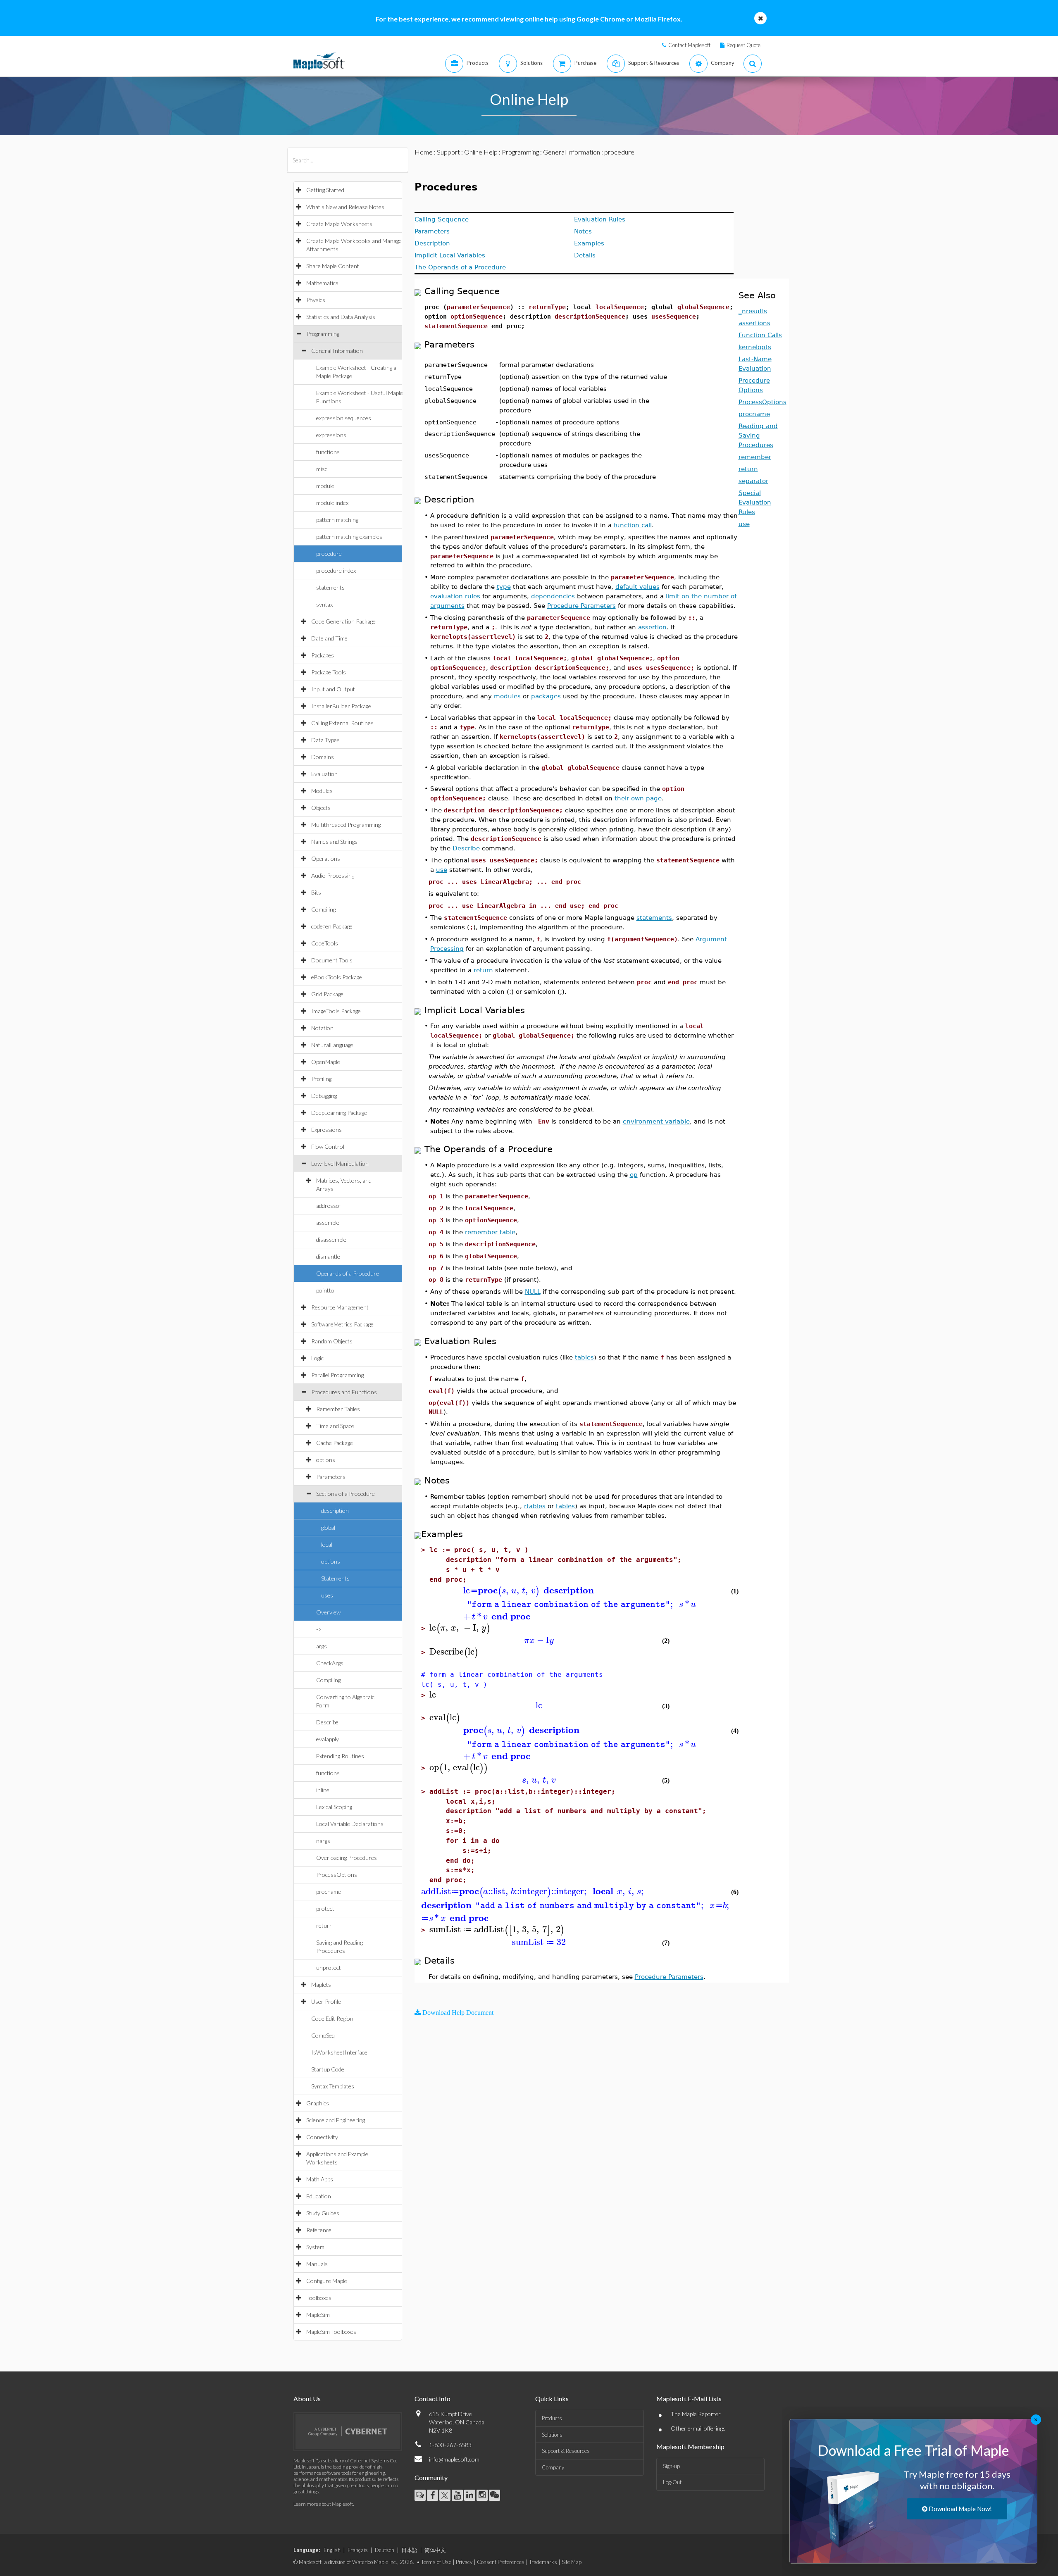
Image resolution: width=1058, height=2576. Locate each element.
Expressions (326, 1130)
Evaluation (324, 774)
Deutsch (385, 2550)
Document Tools (332, 960)
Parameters (331, 1477)
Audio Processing (333, 875)
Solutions (552, 2435)
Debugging (324, 1096)
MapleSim (318, 2315)
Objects (321, 808)
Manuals (317, 2264)
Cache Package (335, 1443)
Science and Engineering (336, 2120)
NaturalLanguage (332, 1045)
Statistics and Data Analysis (341, 317)
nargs (323, 1841)
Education (319, 2196)
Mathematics (322, 283)
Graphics (318, 2103)
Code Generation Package (343, 621)
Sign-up (671, 2466)
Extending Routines (340, 1756)
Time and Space (335, 1426)
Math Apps (320, 2179)
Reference (319, 2230)
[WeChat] (494, 2495)
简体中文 (435, 2550)
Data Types (325, 740)
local (327, 1544)
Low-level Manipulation (340, 1163)
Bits (316, 892)
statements (330, 587)
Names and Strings (334, 842)
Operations (326, 858)
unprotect (329, 1968)
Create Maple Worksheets (339, 224)
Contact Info (432, 2399)
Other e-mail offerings (698, 2428)
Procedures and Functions (344, 1392)
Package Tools (329, 672)
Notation (322, 1028)
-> (319, 1629)
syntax (324, 604)
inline (323, 1790)
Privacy (464, 2562)
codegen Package (332, 926)
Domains (323, 757)
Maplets (321, 1984)
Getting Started (325, 190)
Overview (328, 1612)
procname (329, 1892)
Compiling (323, 909)
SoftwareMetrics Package (342, 1324)
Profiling (321, 1079)
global (328, 1527)
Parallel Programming (337, 1375)
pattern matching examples (349, 537)
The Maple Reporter (696, 2414)
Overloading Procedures (347, 1858)
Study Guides (323, 2213)
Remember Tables (338, 1409)
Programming (323, 334)
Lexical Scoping (334, 1807)
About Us (307, 2399)
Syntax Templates (333, 2086)
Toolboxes (319, 2298)
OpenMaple (326, 1062)
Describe (327, 1722)
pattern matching (337, 520)
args (322, 1646)
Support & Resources (566, 2451)
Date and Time (329, 638)
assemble (328, 1223)
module (325, 486)
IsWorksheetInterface (339, 2052)
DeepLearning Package (339, 1113)
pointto (325, 1290)
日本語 (409, 2550)
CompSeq (323, 2035)
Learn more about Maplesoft (323, 2504)
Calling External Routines (342, 723)
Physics (316, 300)
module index (332, 503)
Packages (323, 655)
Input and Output (333, 689)
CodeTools (325, 943)
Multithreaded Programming (346, 825)
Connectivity (322, 2137)
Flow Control (328, 1146)
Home (424, 152)
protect (325, 1908)
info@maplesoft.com (454, 2459)
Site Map (572, 2562)
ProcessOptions (337, 1875)
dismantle (328, 1256)
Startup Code (328, 2069)
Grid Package (327, 994)
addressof (329, 1206)
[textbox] (576, 1591)
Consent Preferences (501, 2562)
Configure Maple (327, 2281)
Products (552, 2418)
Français (358, 2550)
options (326, 1460)
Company (553, 2467)
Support (448, 152)
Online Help (481, 152)
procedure (329, 554)
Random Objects (332, 1341)
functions (328, 452)
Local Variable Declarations (350, 1824)
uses (327, 1595)
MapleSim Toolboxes (331, 2332)
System (315, 2247)
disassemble (331, 1239)
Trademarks (543, 2562)
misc (322, 469)
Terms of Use (436, 2562)
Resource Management (340, 1307)
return (324, 1925)
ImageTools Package (336, 1011)
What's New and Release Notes (345, 207)
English (332, 2550)
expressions (331, 435)
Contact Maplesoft (689, 45)
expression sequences (344, 418)
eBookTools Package (337, 977)
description (335, 1511)
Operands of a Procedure (348, 1273)
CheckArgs (330, 1663)
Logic (317, 1358)
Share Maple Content (333, 266)
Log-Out (672, 2482)
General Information (337, 351)
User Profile (326, 2001)
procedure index (336, 570)
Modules (322, 791)
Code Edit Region (332, 2018)
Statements (335, 1578)
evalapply (328, 1739)
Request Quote (743, 45)
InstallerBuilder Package (341, 706)
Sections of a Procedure (346, 1494)
